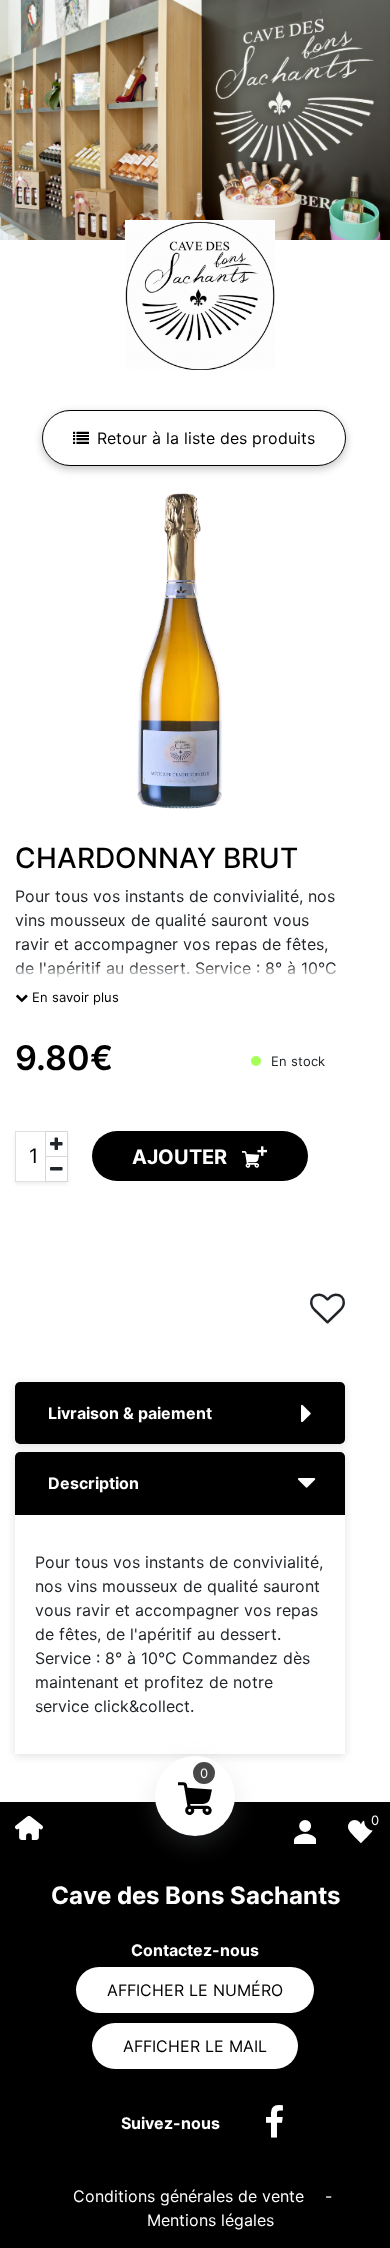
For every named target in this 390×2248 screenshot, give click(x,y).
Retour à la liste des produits (206, 438)
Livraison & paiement (130, 1413)
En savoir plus (73, 997)
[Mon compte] (305, 1828)
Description (93, 1483)
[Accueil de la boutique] (29, 1826)
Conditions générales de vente (191, 2196)
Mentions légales (210, 2220)
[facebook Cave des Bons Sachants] (264, 2123)
